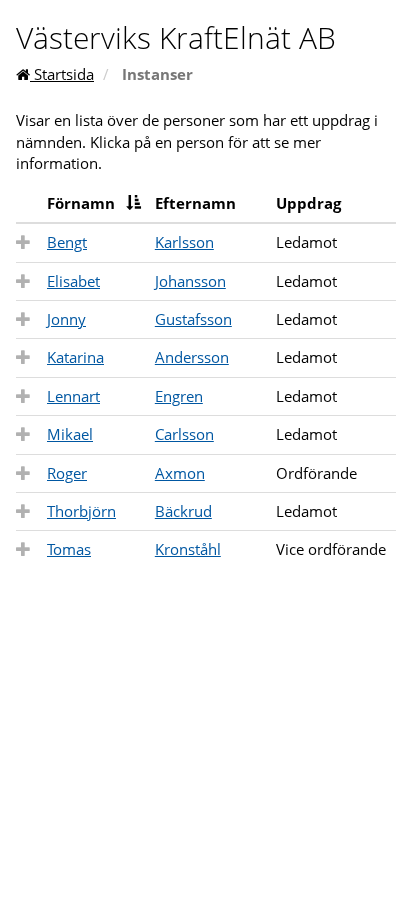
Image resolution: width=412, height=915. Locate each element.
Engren (179, 396)
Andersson (192, 357)
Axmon (180, 473)
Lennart (73, 396)
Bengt (67, 242)
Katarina (75, 357)
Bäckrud (183, 511)
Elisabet (73, 281)
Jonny (66, 319)
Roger (67, 473)
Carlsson (184, 434)
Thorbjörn (81, 511)
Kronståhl (188, 549)
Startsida (62, 74)
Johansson (190, 281)
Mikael (70, 434)
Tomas (69, 549)
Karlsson (184, 242)
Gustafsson (193, 319)
